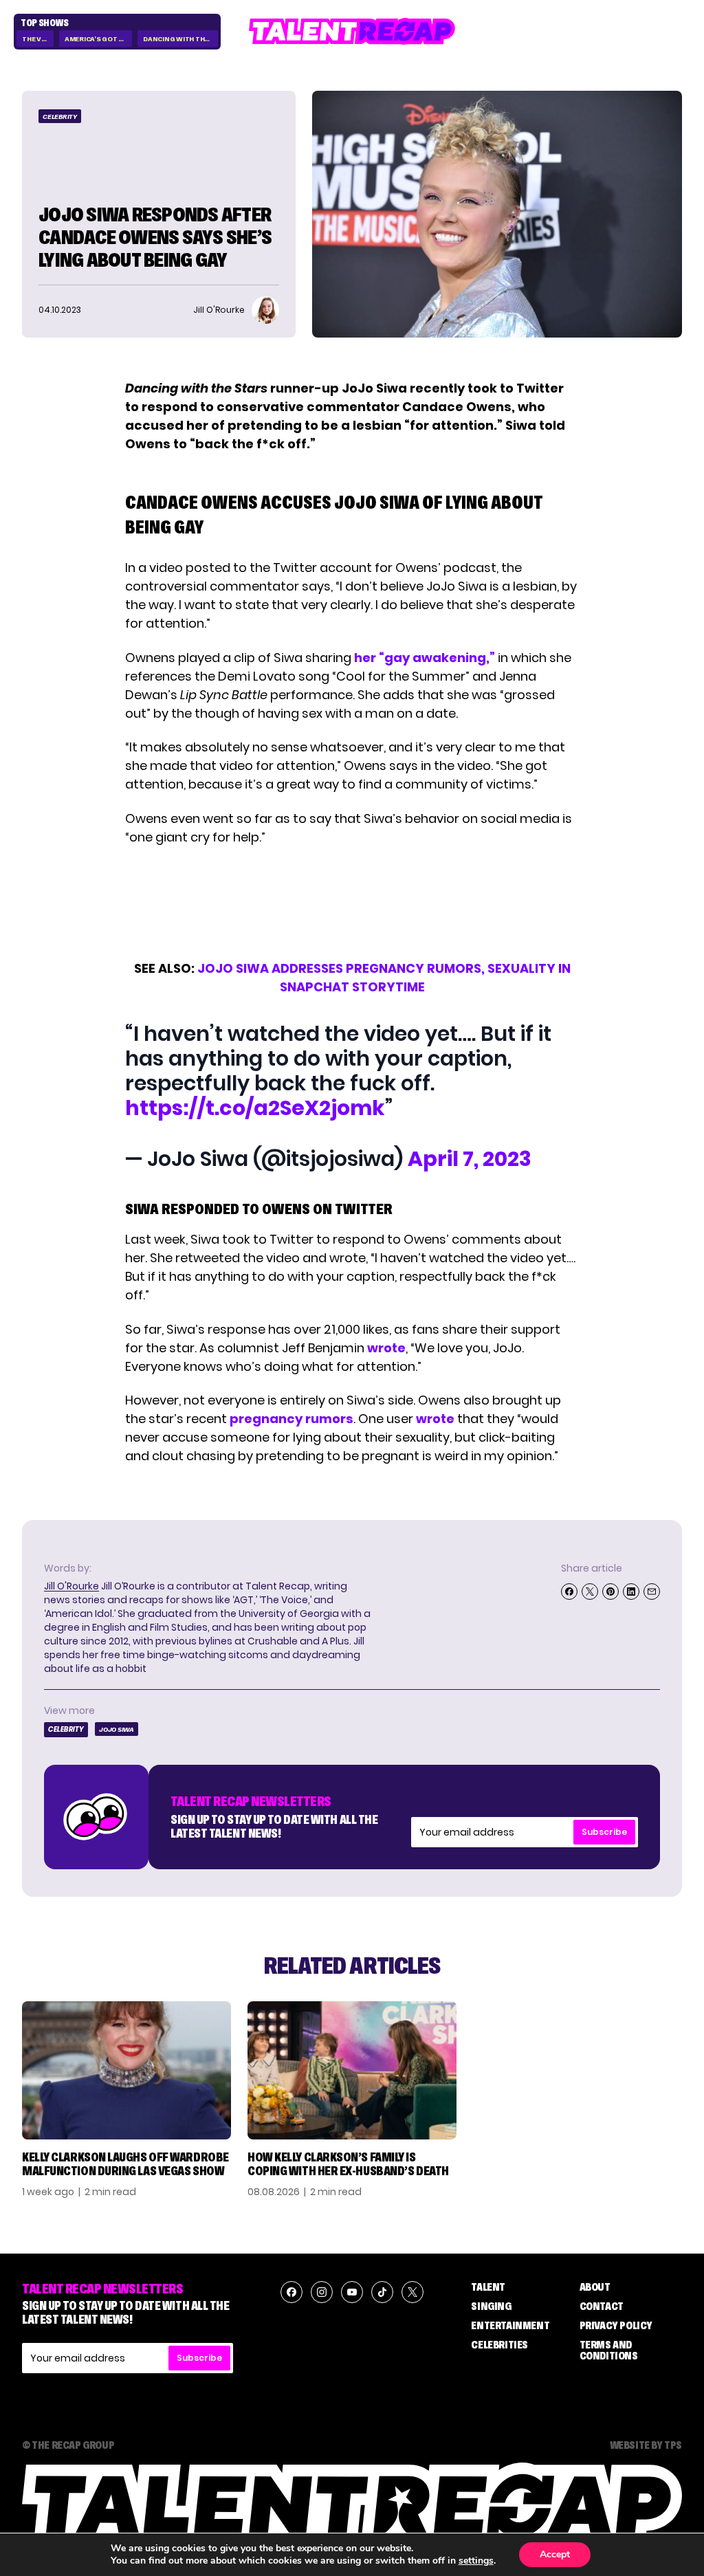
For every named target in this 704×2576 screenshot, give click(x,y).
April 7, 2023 (470, 1159)
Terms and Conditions (609, 2350)
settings (476, 2561)
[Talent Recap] (352, 31)
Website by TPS (646, 2445)
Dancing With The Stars (180, 39)
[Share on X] (590, 1592)
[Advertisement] (351, 903)
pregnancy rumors (291, 1419)
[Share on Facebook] (569, 1592)
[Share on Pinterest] (610, 1592)
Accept (555, 2554)
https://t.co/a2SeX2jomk (255, 1108)
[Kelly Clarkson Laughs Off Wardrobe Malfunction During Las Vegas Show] (126, 2070)
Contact (602, 2306)
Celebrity (60, 117)
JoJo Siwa (117, 1729)
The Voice (38, 39)
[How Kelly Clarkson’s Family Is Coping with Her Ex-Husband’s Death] (352, 2070)
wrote (386, 1348)
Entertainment (510, 2325)
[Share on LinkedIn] (631, 1592)
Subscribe (604, 1832)
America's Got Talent (98, 39)
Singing (491, 2306)
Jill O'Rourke (71, 1586)
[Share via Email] (652, 1592)
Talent (488, 2287)
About (595, 2287)
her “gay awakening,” (425, 658)
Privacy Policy (616, 2325)
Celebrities (499, 2344)
